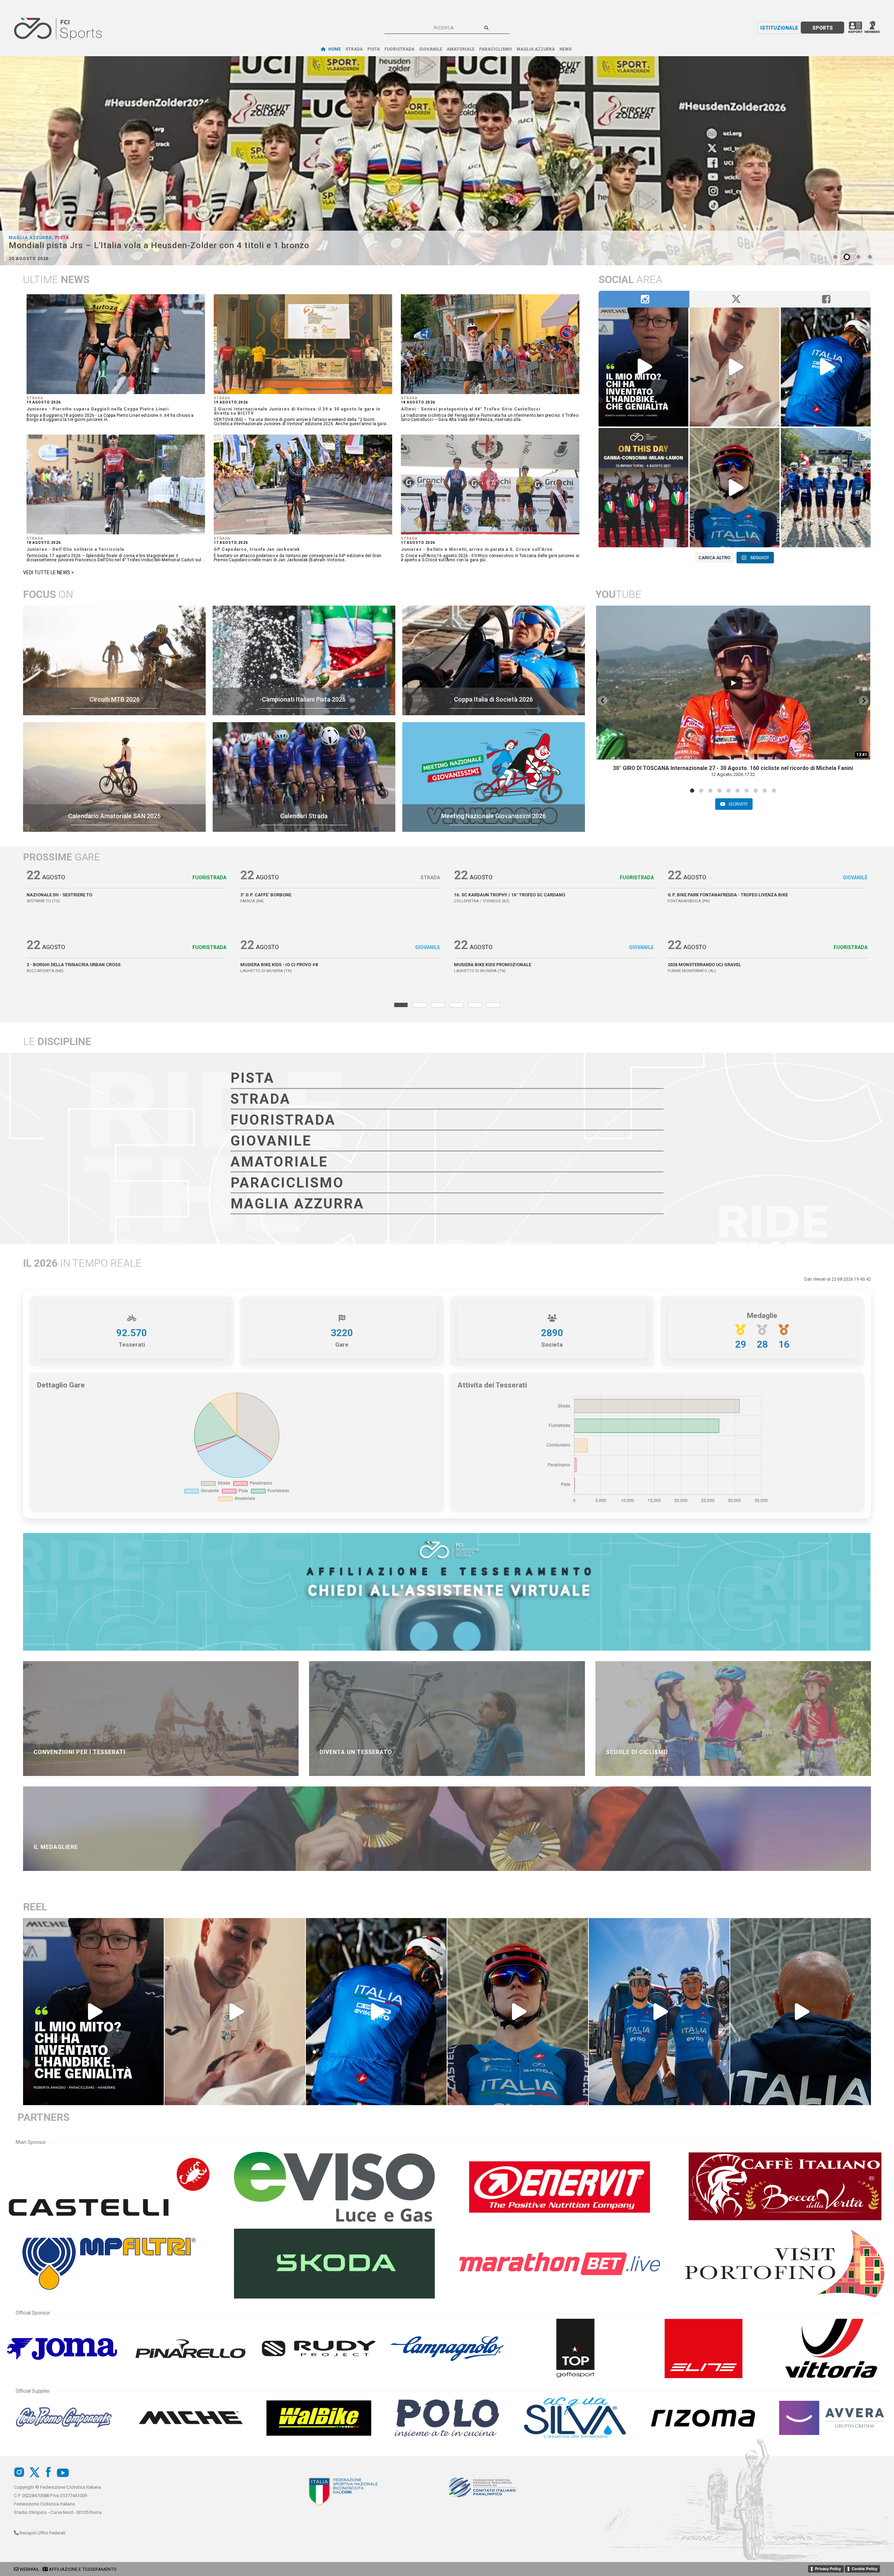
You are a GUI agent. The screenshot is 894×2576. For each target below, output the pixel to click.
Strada (35, 398)
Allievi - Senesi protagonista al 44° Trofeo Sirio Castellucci (471, 409)
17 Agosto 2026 (231, 543)
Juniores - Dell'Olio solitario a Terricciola (75, 549)
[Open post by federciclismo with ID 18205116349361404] (826, 367)
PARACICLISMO (496, 49)
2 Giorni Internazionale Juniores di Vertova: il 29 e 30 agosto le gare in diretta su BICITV (297, 411)
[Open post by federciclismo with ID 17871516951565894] (643, 488)
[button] (603, 701)
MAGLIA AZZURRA (536, 49)
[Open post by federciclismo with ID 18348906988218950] (826, 488)
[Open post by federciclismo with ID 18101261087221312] (659, 2012)
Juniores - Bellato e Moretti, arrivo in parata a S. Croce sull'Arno (477, 549)
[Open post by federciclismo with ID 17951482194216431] (801, 2012)
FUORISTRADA (400, 49)
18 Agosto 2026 (418, 402)
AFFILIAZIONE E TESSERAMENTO (83, 2569)
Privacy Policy (828, 2569)
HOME (335, 49)
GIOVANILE (431, 49)
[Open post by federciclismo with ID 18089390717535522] (643, 367)
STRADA (354, 49)
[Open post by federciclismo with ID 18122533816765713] (735, 367)
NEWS (566, 49)
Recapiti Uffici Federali (42, 2533)
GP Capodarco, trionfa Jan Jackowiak (257, 549)
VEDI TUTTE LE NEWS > (49, 572)
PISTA (374, 49)
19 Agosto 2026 (44, 402)
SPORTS (823, 28)
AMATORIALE (461, 49)
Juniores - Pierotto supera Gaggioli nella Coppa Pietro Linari (98, 409)
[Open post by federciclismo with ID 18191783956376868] (735, 488)
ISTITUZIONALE (779, 28)
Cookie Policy (864, 2569)
